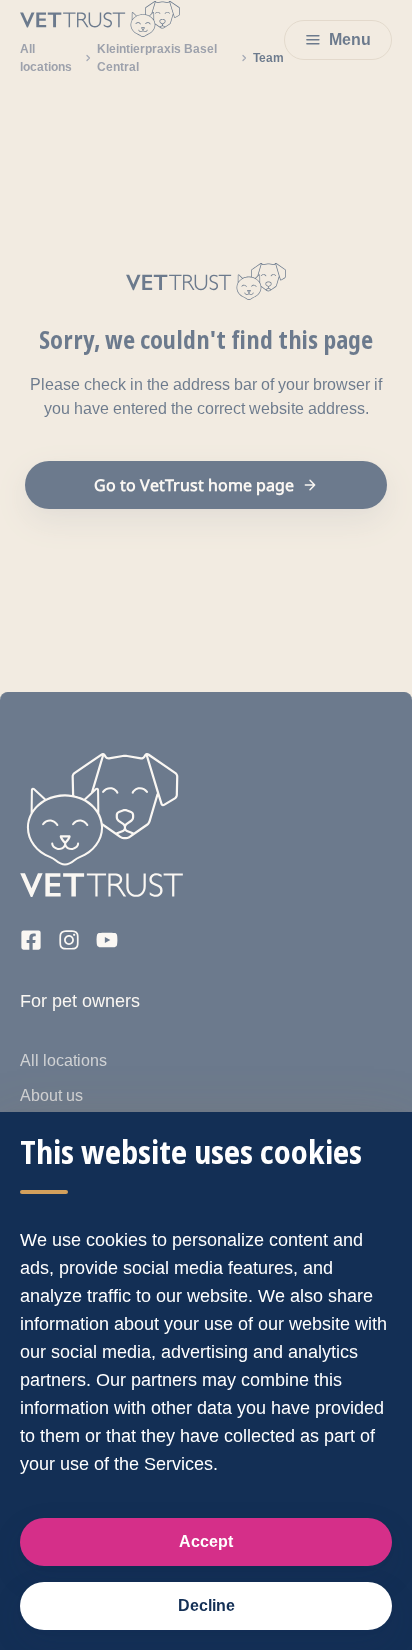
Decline (206, 1605)
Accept (206, 1541)
